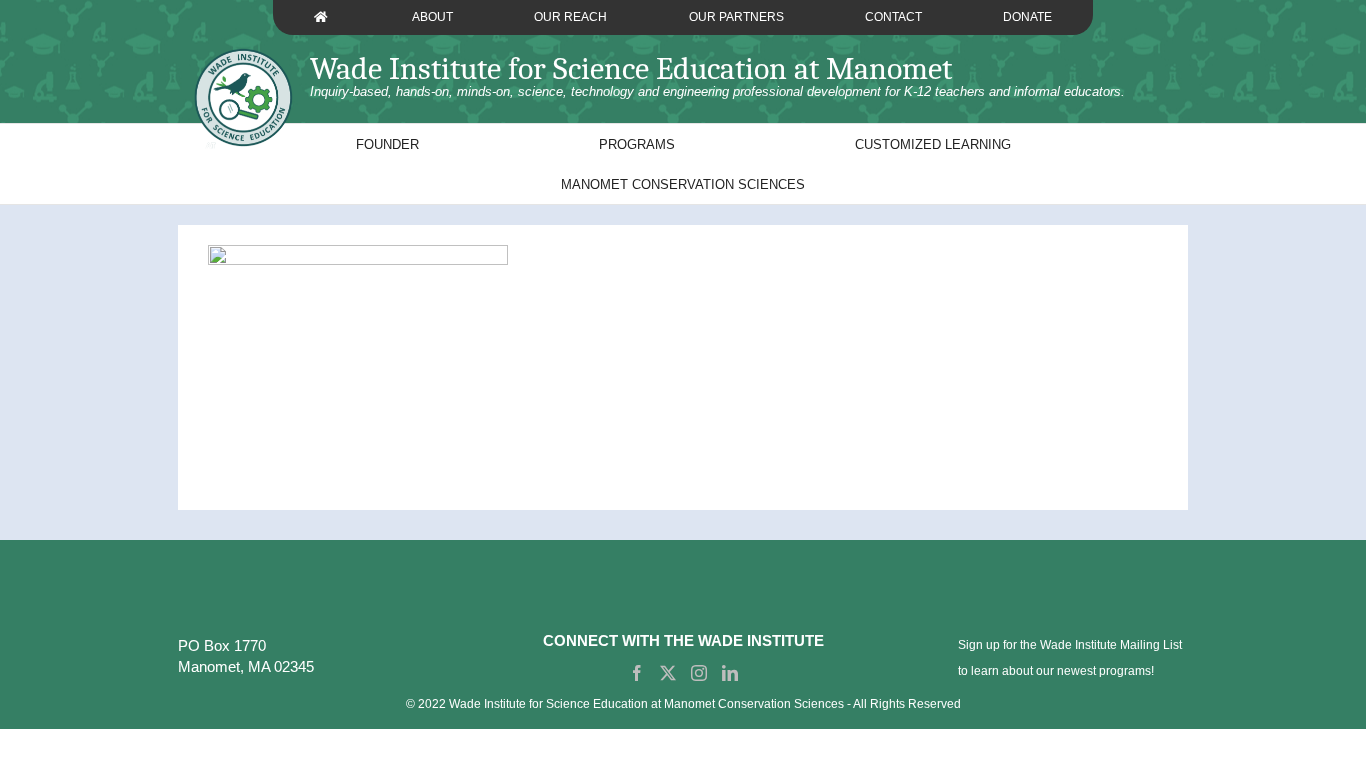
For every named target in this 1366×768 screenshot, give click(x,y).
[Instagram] (699, 673)
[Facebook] (637, 673)
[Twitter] (668, 673)
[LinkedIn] (730, 673)
